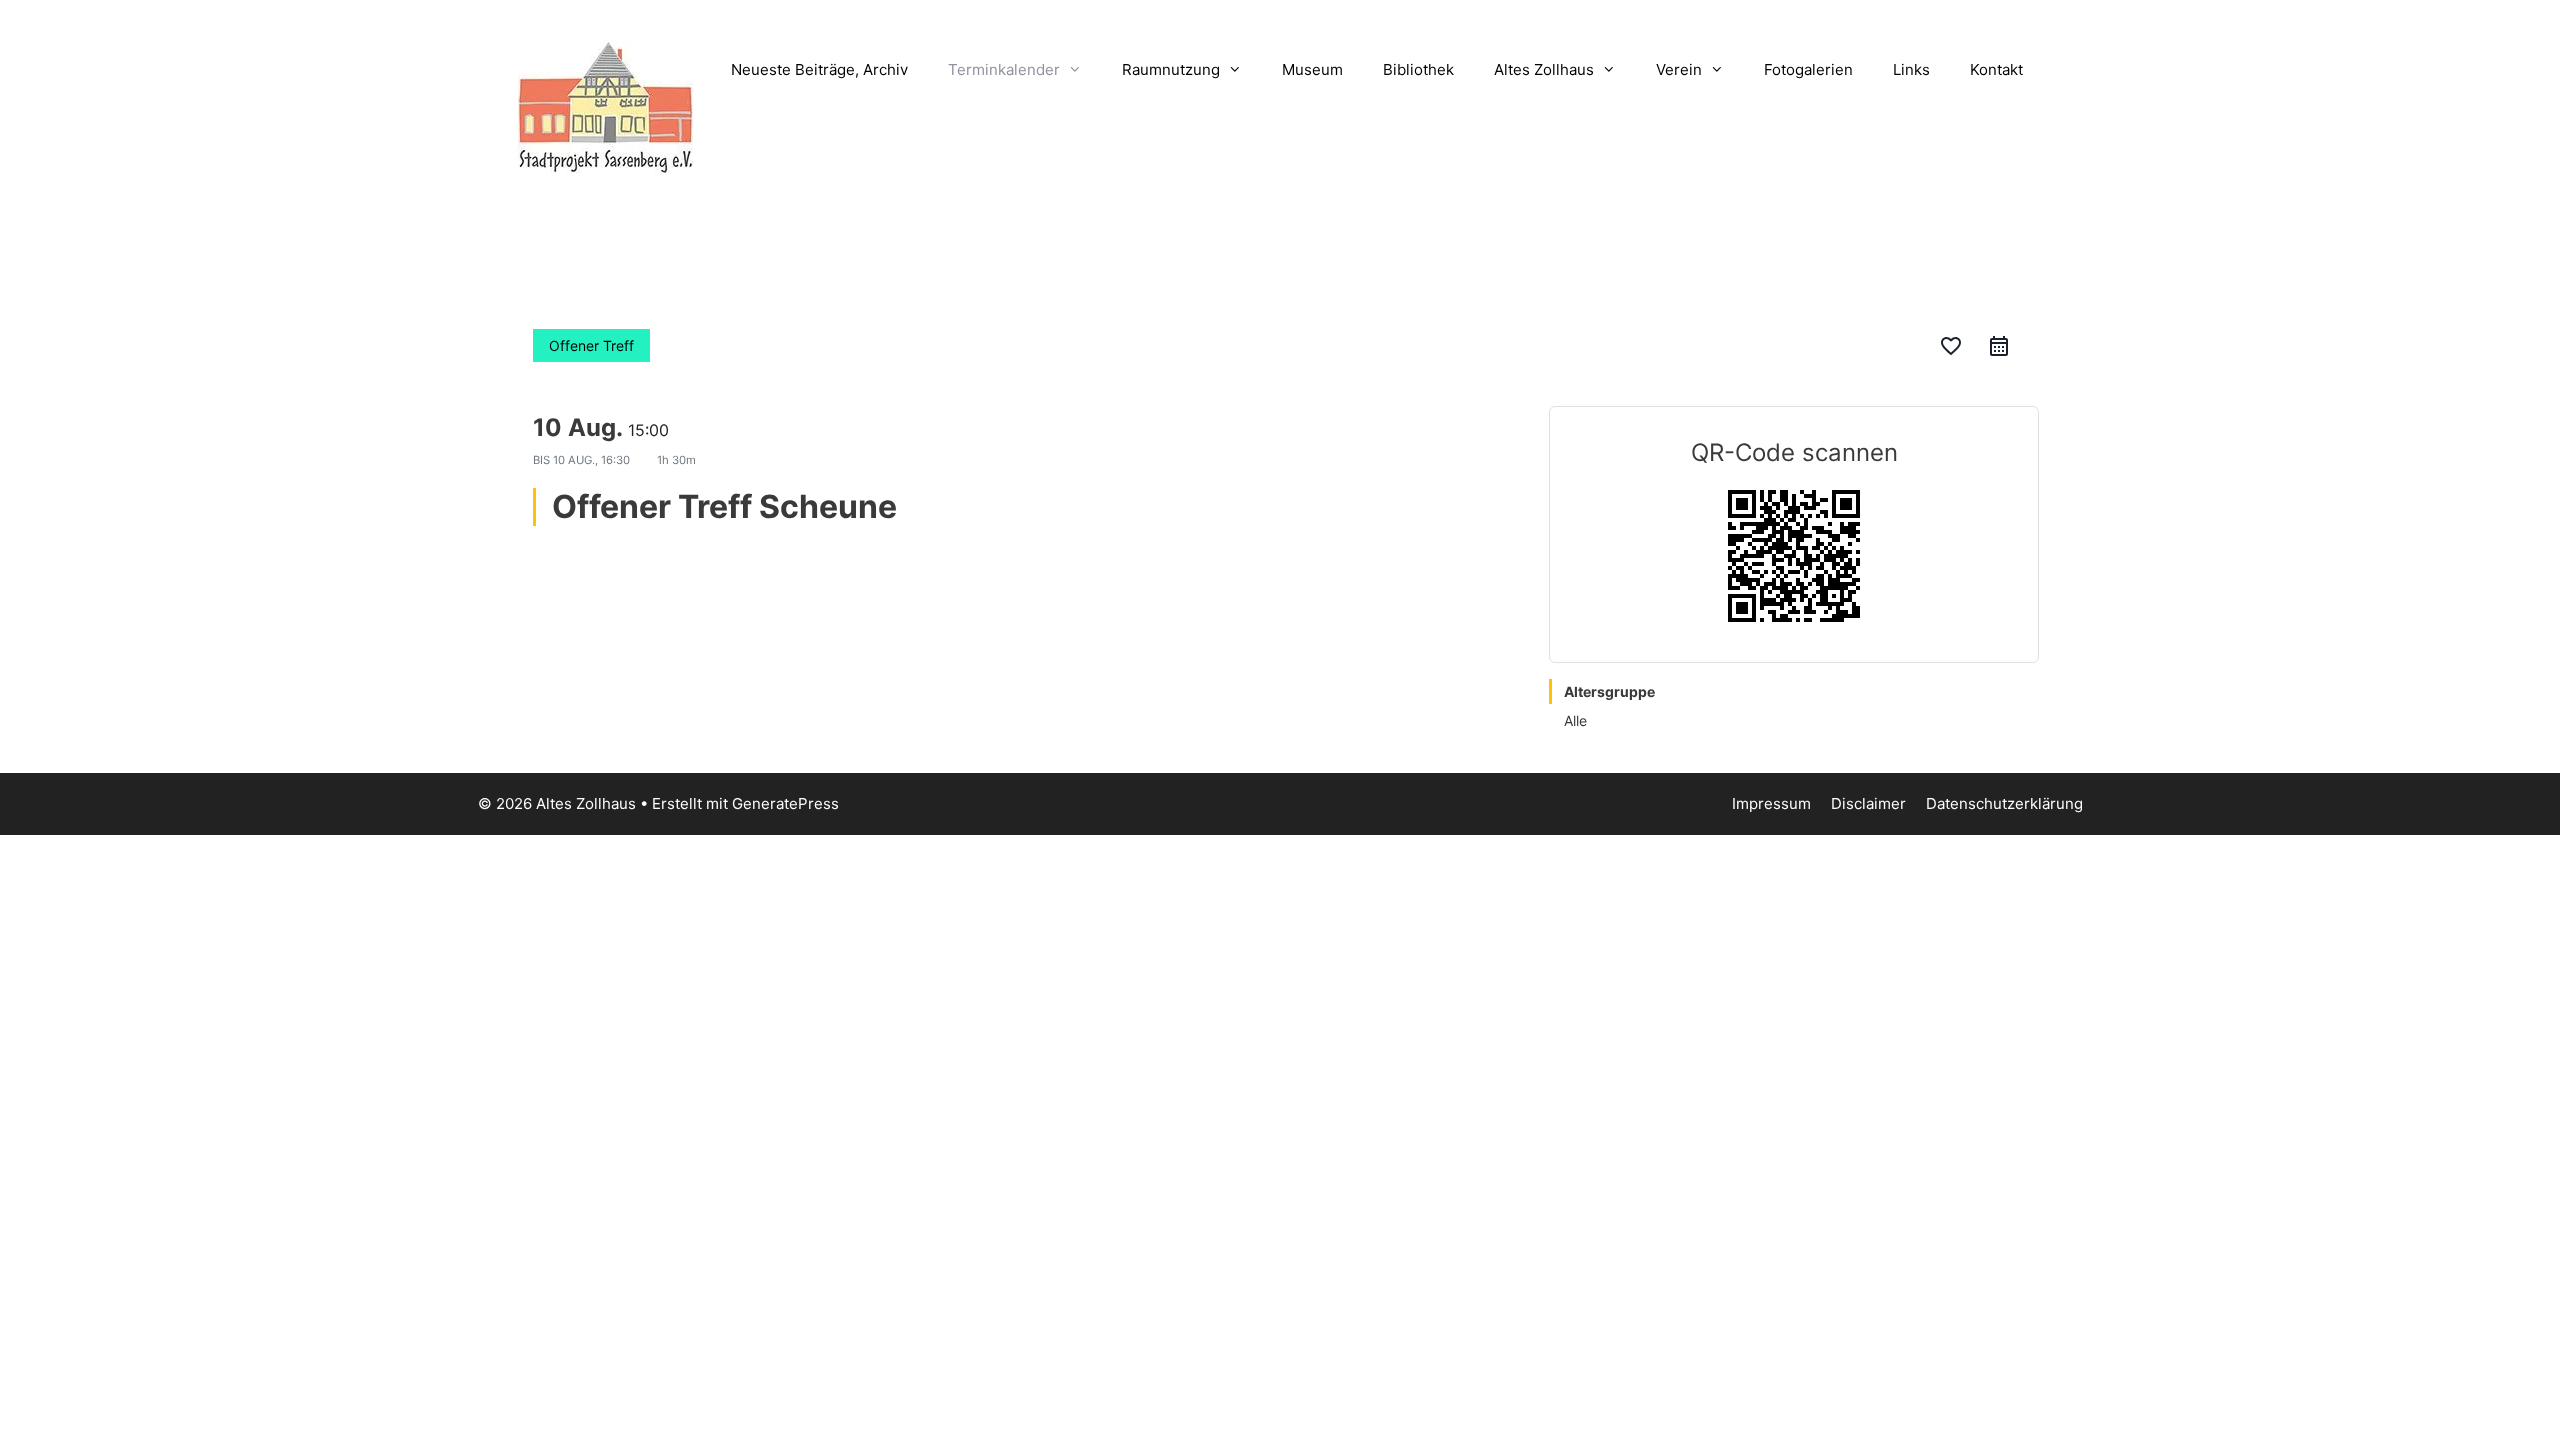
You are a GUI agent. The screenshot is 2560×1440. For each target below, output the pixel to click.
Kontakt (1996, 69)
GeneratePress (785, 803)
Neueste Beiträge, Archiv (819, 69)
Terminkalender (1004, 69)
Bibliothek (1418, 69)
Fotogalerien (1808, 69)
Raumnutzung (1171, 69)
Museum (1312, 69)
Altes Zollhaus (1544, 69)
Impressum (1771, 803)
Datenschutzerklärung (2004, 803)
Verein (1679, 69)
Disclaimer (1868, 803)
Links (1911, 69)
